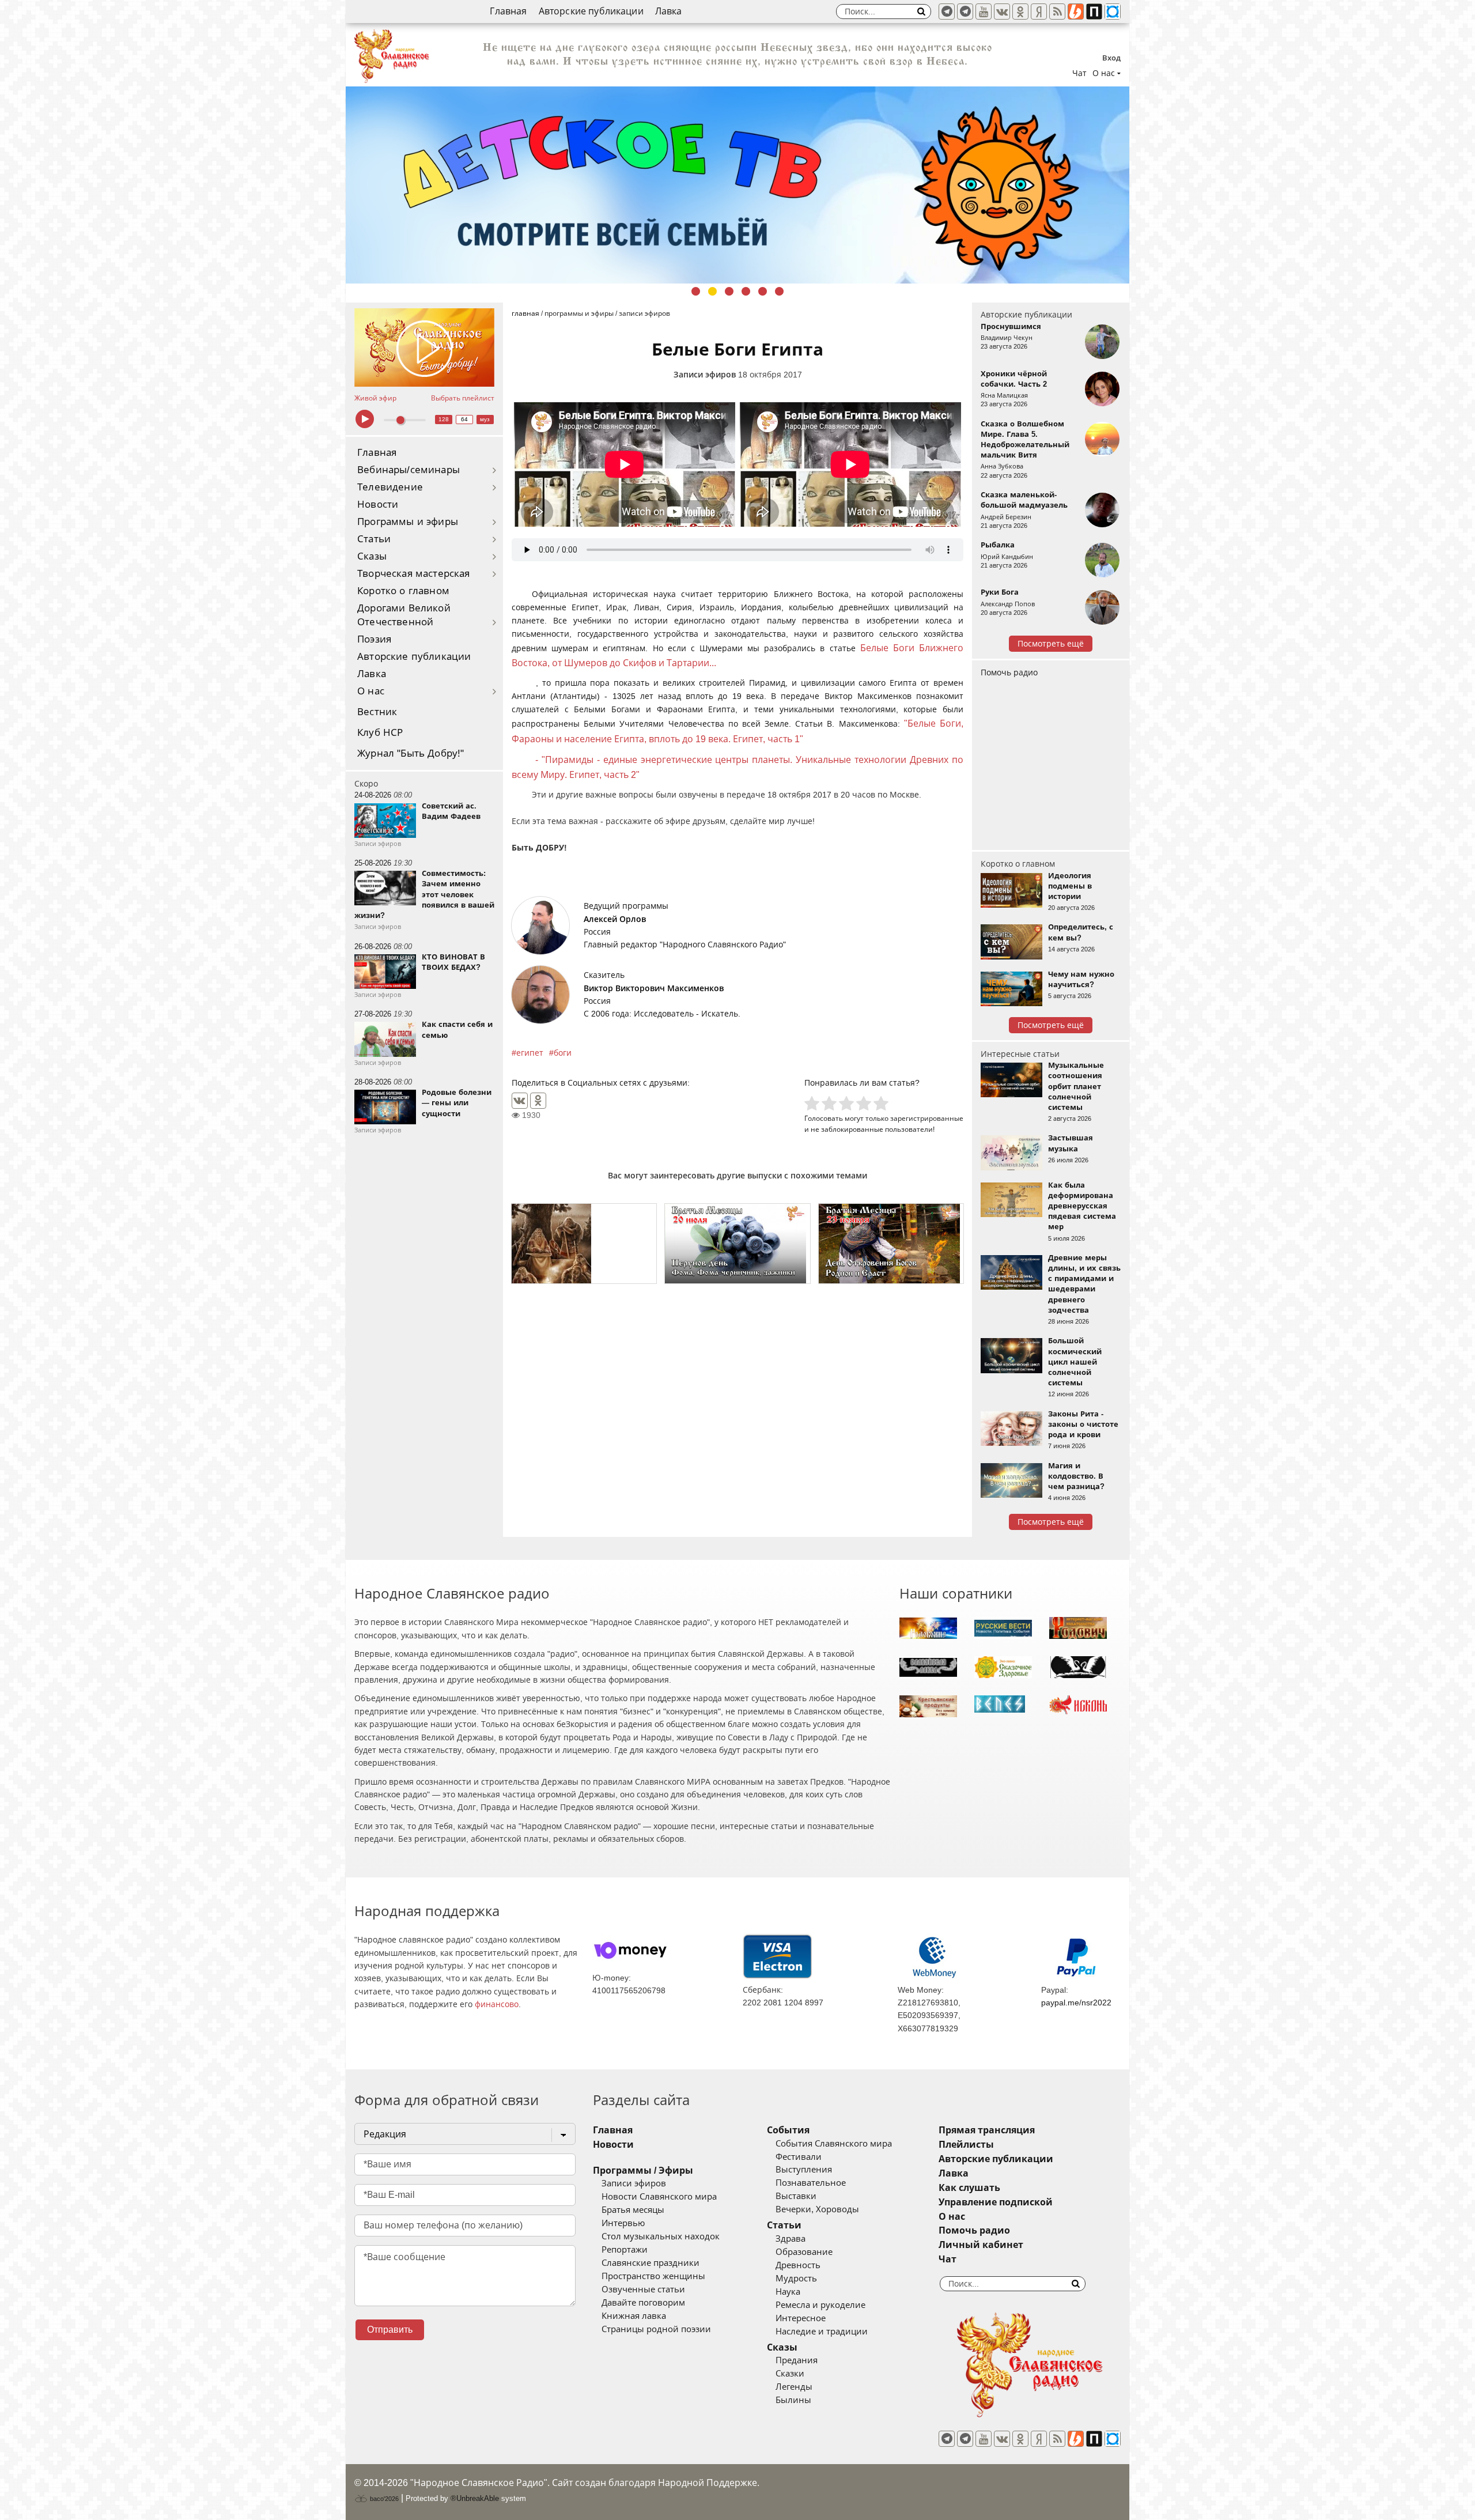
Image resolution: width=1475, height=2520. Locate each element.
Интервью (623, 2223)
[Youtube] (984, 12)
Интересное (801, 2318)
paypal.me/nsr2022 (1076, 2003)
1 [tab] (696, 291)
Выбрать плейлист (463, 398)
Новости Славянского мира (659, 2197)
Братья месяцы (633, 2210)
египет (530, 1053)
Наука (788, 2292)
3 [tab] (729, 291)
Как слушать (969, 2188)
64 (464, 419)
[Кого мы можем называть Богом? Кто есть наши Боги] (584, 1244)
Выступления (804, 2170)
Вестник (377, 712)
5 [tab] (763, 291)
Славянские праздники (650, 2263)
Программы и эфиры (408, 522)
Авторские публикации (591, 11)
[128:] (737, 171)
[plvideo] (1094, 12)
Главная (508, 11)
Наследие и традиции (822, 2332)
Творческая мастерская (414, 574)
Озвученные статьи (643, 2289)
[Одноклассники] (538, 1101)
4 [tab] (746, 291)
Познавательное (811, 2183)
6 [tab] (779, 291)
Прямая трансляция (987, 2130)
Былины (793, 2400)
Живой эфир (375, 398)
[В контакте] (1002, 12)
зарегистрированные (927, 1118)
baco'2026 (383, 2499)
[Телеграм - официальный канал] (947, 12)
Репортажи (625, 2250)
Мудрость (796, 2279)
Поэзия (374, 639)
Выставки (796, 2196)
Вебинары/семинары (409, 470)
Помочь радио (1009, 672)
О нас (371, 691)
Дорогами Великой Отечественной (404, 615)
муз (485, 419)
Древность (798, 2265)
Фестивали (799, 2157)
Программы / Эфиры (643, 2170)
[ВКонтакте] (520, 1101)
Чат (1079, 73)
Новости (378, 505)
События (788, 2130)
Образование (804, 2252)
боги (563, 1053)
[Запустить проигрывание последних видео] (424, 347)
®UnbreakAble (475, 2498)
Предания (797, 2360)
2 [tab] (712, 291)
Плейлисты (966, 2145)
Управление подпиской (996, 2202)
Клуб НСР (380, 733)
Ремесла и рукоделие (820, 2305)
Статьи (374, 539)
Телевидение (390, 487)
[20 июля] (737, 1244)
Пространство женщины (653, 2276)
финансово (497, 2004)
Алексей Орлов (615, 919)
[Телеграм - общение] (965, 12)
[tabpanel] (737, 171)
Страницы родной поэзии (656, 2329)
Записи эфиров (705, 375)
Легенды (794, 2387)
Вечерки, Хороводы (817, 2209)
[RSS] (1057, 12)
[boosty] (1076, 12)
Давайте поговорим (643, 2303)
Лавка (669, 11)
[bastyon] (1113, 12)
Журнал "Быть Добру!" (411, 753)
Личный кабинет (981, 2245)
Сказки (790, 2374)
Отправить (390, 2330)
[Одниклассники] (1020, 12)
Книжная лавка (634, 2316)
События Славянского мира (834, 2144)
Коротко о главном (403, 591)
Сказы (372, 556)
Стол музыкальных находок (661, 2236)
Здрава (791, 2239)
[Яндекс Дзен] (1039, 12)
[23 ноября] (891, 1244)
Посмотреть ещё (1051, 644)
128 (444, 419)
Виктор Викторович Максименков (654, 988)
